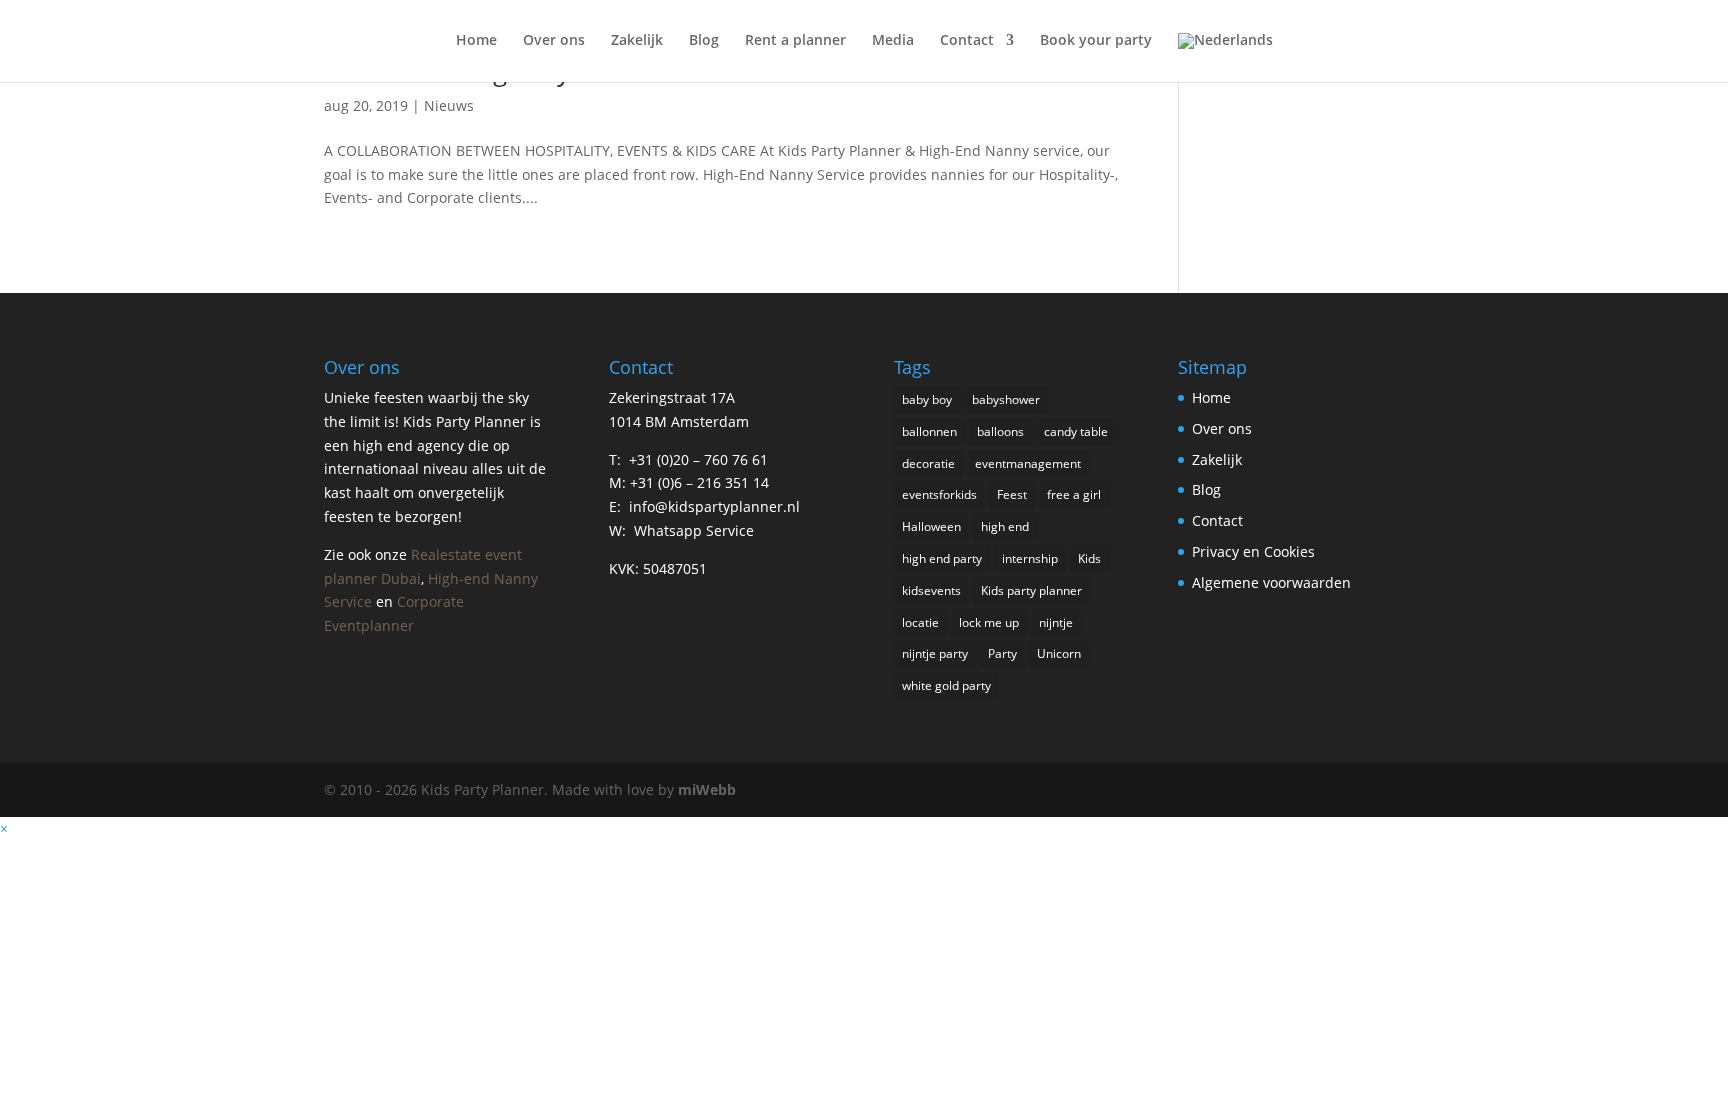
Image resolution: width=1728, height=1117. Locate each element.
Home (476, 41)
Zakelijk (637, 41)
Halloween (931, 526)
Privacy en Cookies (1253, 551)
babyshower (1006, 399)
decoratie (928, 463)
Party (1002, 653)
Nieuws (449, 105)
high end (1005, 526)
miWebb (707, 789)
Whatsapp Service (694, 530)
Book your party (1096, 41)
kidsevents (931, 590)
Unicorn (1059, 653)
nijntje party (935, 653)
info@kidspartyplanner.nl (714, 506)
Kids (1089, 558)
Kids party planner (1031, 590)
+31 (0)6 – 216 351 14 (699, 482)
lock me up (989, 622)
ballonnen (929, 431)
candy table (1076, 431)
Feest (1012, 494)
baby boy (927, 399)
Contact (967, 41)
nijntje (1056, 622)
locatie (920, 622)
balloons (1000, 431)
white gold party (946, 685)
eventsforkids (939, 494)
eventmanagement (1028, 463)
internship (1030, 558)
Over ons (554, 41)
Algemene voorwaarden (1271, 582)
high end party (942, 558)
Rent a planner (795, 41)
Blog (704, 41)
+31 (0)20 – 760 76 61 (698, 459)
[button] (4, 828)
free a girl (1074, 494)
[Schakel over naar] (1225, 57)
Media (893, 41)
